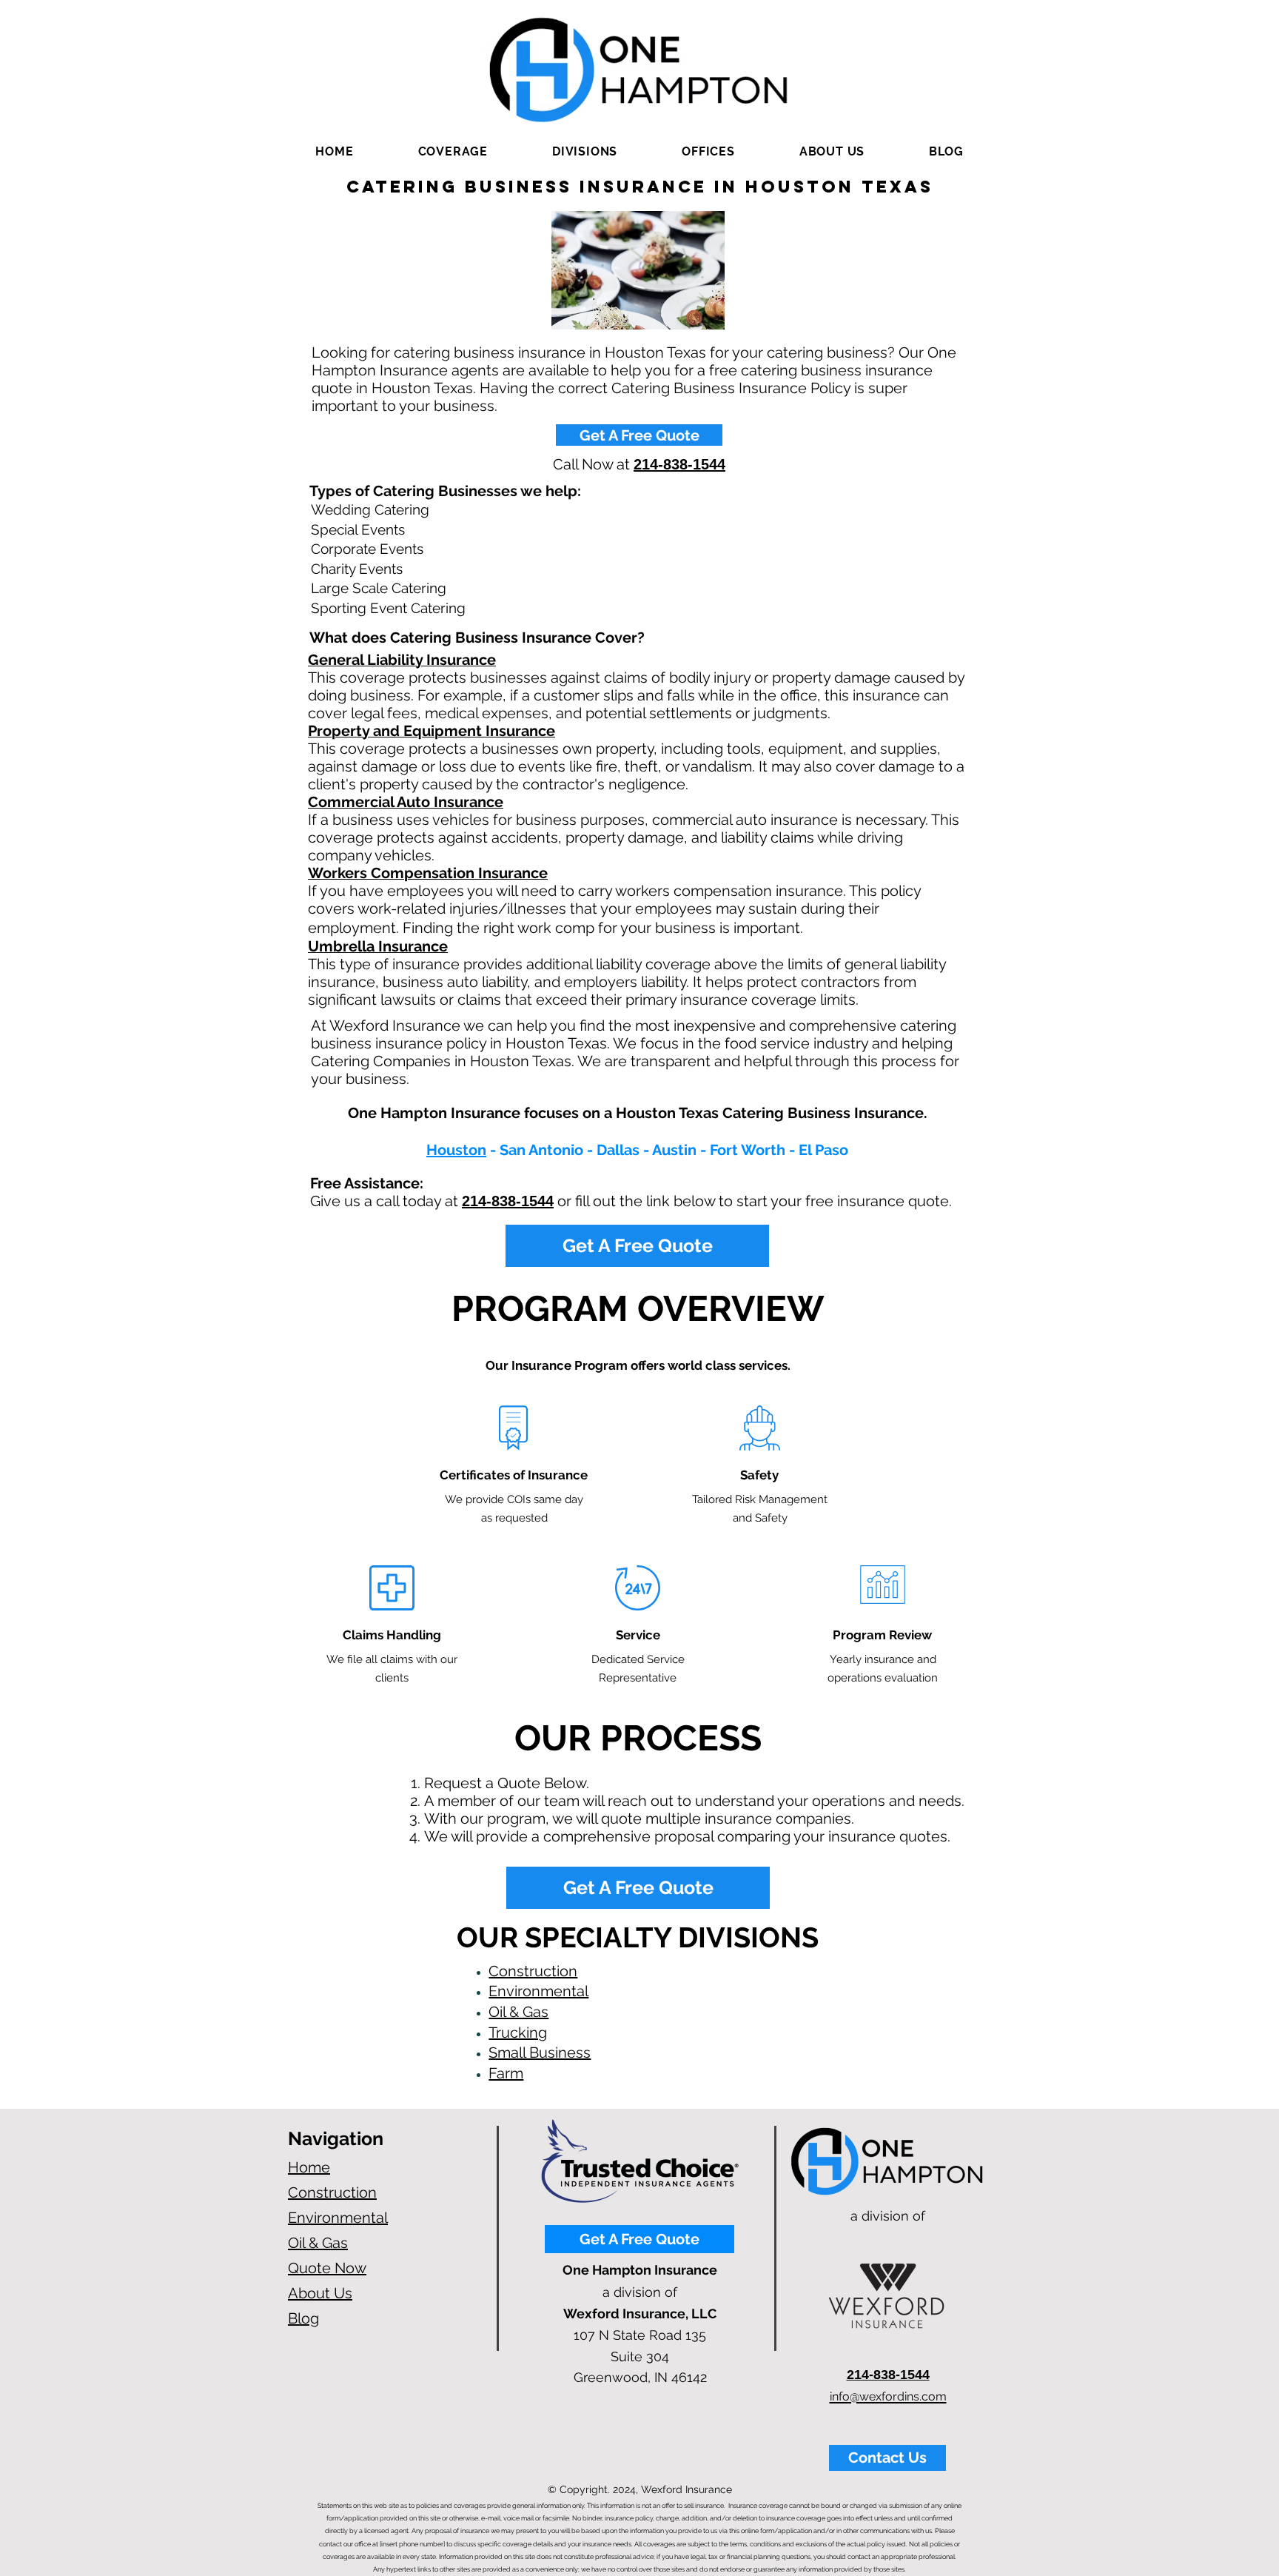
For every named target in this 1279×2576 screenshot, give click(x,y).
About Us (320, 2293)
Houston (456, 1150)
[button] (453, 151)
